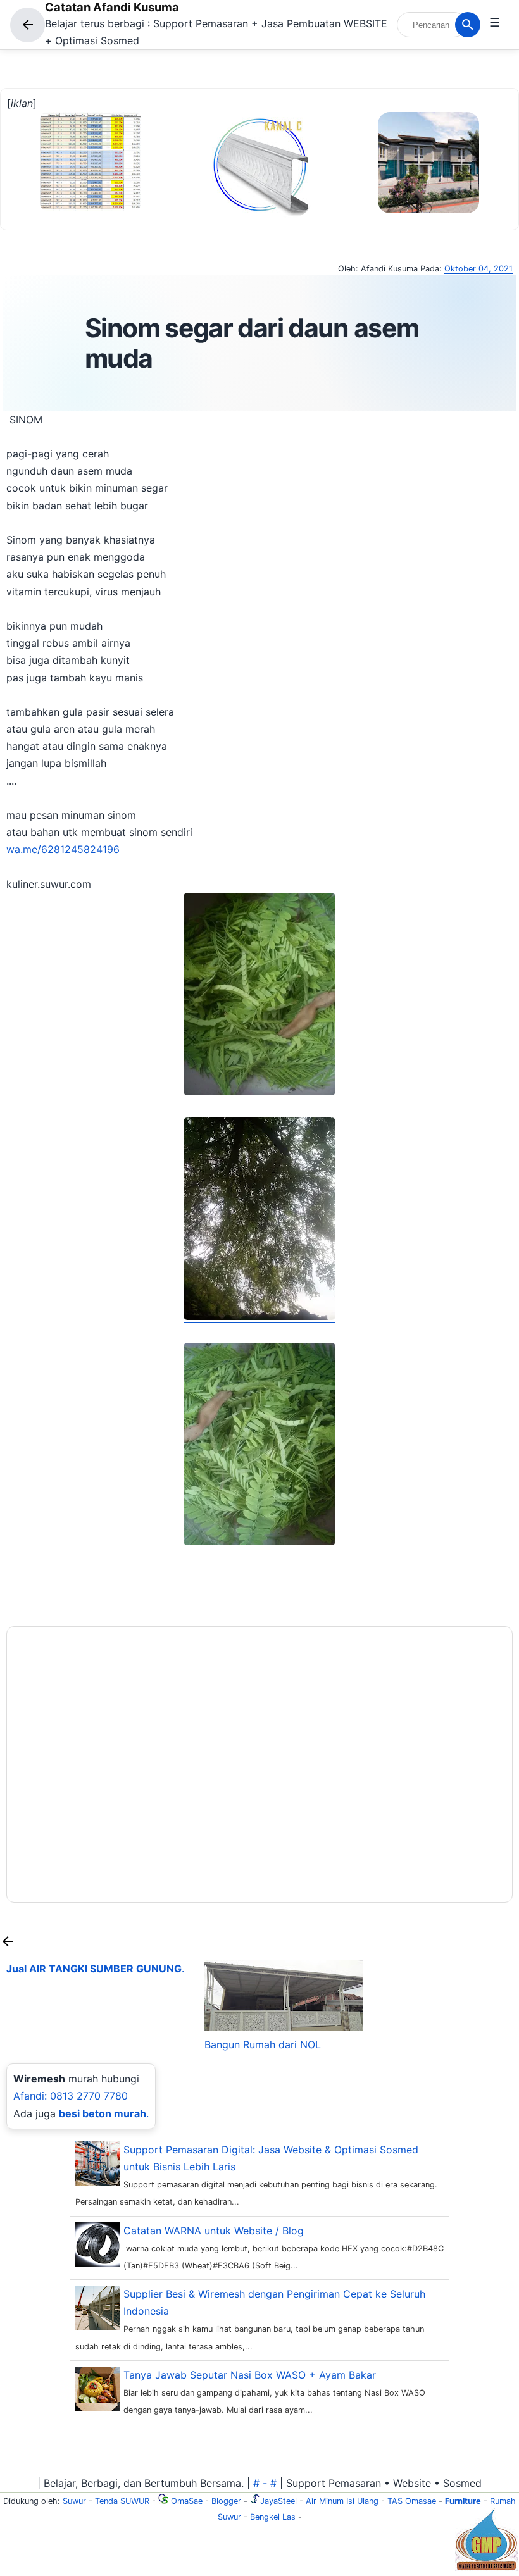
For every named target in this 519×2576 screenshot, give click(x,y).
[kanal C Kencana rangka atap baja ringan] (260, 214)
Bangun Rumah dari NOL (263, 2044)
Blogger (226, 2501)
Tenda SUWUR (122, 2501)
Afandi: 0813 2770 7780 (71, 2096)
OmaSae (185, 2501)
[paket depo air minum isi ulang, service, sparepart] (486, 2567)
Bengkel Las (273, 2517)
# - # (265, 2483)
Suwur (74, 2501)
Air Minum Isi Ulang (342, 2501)
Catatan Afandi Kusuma (112, 7)
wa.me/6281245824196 (63, 849)
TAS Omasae (412, 2501)
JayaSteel (278, 2501)
